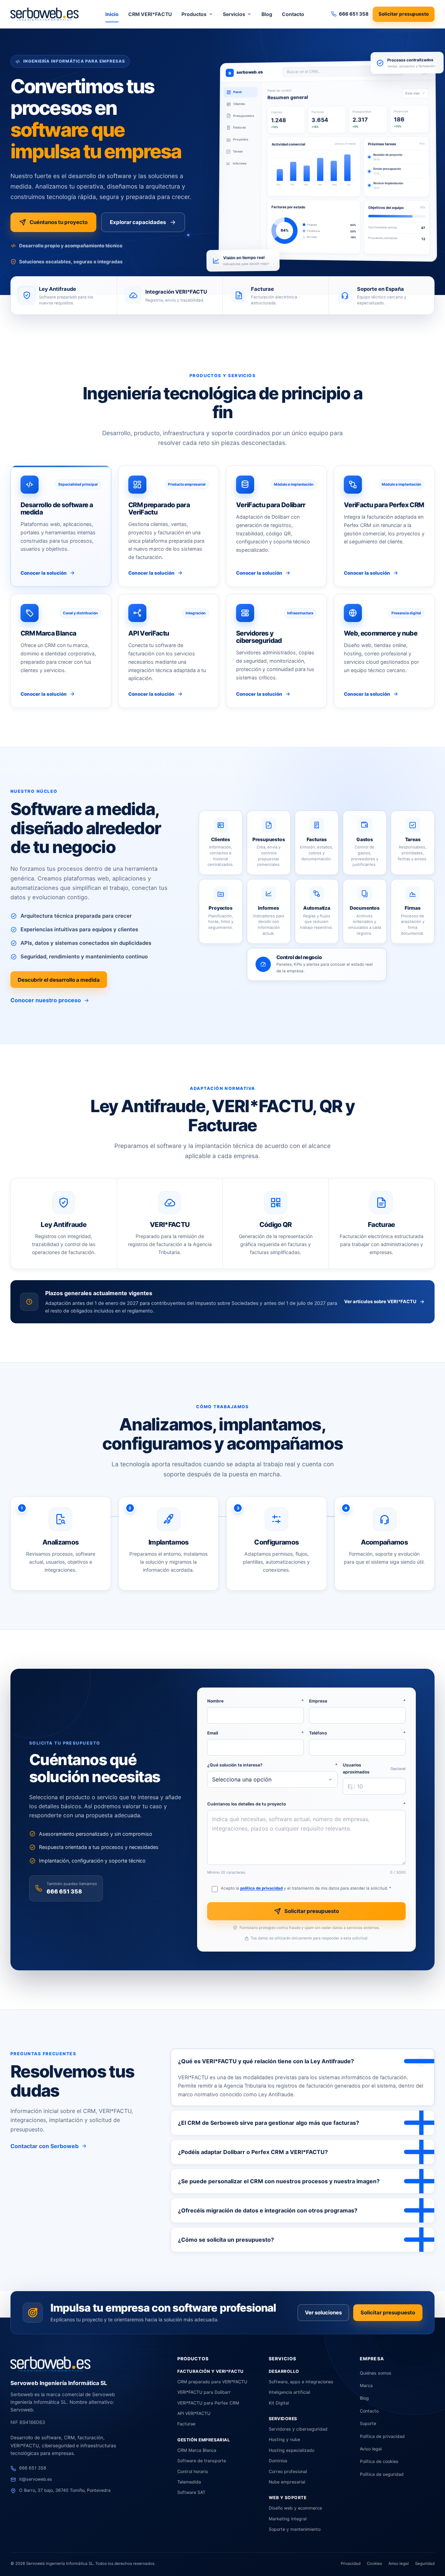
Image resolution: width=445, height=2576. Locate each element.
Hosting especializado (292, 2450)
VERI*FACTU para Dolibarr (204, 2392)
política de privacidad (261, 1888)
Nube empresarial (287, 2482)
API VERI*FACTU (194, 2413)
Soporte (368, 2423)
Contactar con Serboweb (44, 2146)
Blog (267, 14)
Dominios (278, 2461)
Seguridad (425, 2563)
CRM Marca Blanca (197, 2450)
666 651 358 (64, 1891)
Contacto (293, 14)
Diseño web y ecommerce (295, 2508)
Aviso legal (371, 2449)
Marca (366, 2386)
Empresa (357, 1701)
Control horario (193, 2471)
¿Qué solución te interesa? (272, 1765)
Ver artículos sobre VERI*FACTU (380, 1301)
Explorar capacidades (138, 222)
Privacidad (351, 2563)
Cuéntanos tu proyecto (59, 222)
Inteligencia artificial (289, 2392)
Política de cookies (379, 2461)
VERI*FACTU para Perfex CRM (208, 2403)
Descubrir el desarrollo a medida (59, 980)
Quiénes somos (376, 2373)
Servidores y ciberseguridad (298, 2429)
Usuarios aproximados (374, 1768)
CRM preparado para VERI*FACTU (212, 2382)
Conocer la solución (44, 573)
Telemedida (189, 2482)
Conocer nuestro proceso (46, 1000)
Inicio (112, 14)
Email (256, 1733)
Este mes (412, 93)
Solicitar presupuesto (404, 14)
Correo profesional (288, 2471)
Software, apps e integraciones (301, 2382)
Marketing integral (288, 2519)
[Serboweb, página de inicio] (44, 14)
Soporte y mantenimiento (295, 2529)
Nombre (256, 1701)
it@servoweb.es (36, 2479)
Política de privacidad (382, 2436)
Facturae (186, 2424)
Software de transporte (202, 2461)
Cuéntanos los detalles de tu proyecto (306, 1804)
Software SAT (191, 2492)
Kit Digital (279, 2403)
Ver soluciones (323, 2312)
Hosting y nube (284, 2439)
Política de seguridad (382, 2474)
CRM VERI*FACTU (150, 14)
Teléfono (357, 1733)
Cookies (374, 2563)
